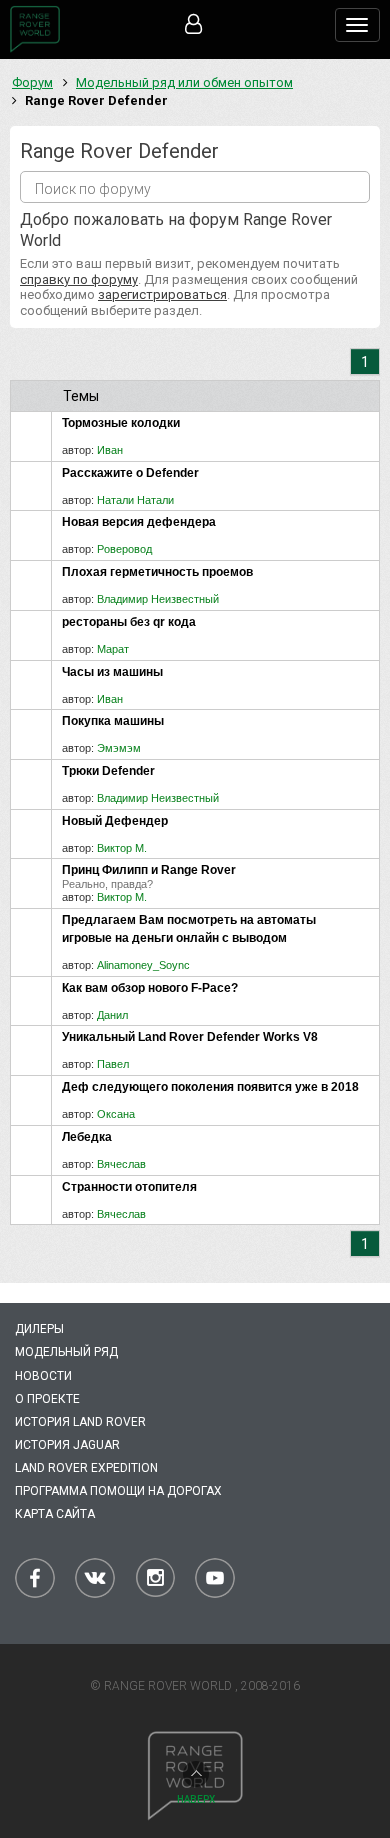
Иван (110, 450)
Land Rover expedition (86, 1468)
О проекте (47, 1399)
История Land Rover (80, 1422)
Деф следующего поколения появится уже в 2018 (210, 1087)
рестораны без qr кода (129, 622)
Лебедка (87, 1137)
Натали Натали (135, 500)
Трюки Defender (108, 771)
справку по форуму (79, 279)
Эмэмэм (119, 748)
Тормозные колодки (121, 423)
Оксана (116, 1114)
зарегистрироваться (162, 294)
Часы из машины (112, 672)
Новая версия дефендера (139, 522)
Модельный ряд (66, 1352)
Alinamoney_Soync (143, 965)
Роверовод (124, 549)
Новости (43, 1376)
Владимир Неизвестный (158, 599)
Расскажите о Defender (130, 473)
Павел (113, 1064)
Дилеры (39, 1329)
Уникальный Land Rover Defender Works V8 (190, 1037)
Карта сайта (55, 1514)
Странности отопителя (129, 1187)
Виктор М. (122, 848)
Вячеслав (121, 1164)
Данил (112, 1015)
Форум (32, 82)
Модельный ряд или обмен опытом (184, 82)
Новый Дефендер (115, 821)
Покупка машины (113, 721)
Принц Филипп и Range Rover (149, 870)
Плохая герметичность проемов (157, 572)
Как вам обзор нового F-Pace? (150, 988)
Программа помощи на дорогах (118, 1491)
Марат (113, 649)
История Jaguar (67, 1445)
